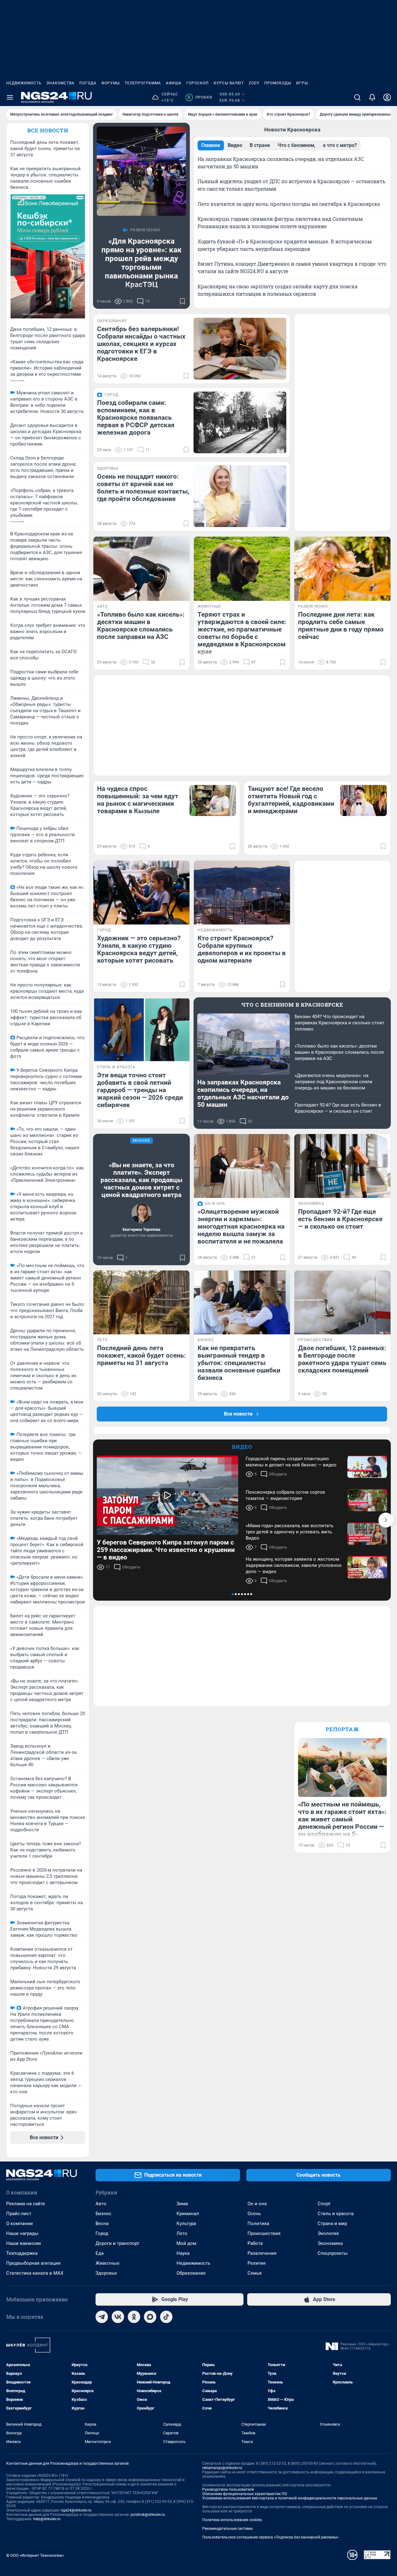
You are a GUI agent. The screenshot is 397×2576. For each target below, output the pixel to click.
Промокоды (278, 83)
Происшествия (264, 2233)
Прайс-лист (19, 2214)
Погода (88, 83)
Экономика (330, 2243)
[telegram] (102, 2317)
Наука (183, 2253)
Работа (255, 2243)
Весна (102, 2224)
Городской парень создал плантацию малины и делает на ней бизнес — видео (291, 1462)
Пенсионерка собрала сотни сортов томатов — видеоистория (285, 1495)
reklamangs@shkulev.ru (222, 2468)
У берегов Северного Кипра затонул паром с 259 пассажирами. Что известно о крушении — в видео (166, 1550)
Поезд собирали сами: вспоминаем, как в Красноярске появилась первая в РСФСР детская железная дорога (136, 418)
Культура (186, 2224)
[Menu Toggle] (10, 97)
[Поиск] (357, 97)
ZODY (254, 83)
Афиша (174, 83)
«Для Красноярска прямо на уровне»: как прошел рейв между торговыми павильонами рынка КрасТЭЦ (142, 263)
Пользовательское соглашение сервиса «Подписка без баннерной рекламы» (270, 2537)
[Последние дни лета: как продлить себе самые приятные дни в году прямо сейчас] (342, 569)
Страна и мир (332, 2224)
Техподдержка (22, 2253)
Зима (182, 2204)
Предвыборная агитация (33, 2263)
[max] (150, 2317)
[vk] (118, 2317)
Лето (182, 2233)
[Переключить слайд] (386, 1520)
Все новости (48, 130)
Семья (254, 2273)
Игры (302, 83)
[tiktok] (166, 2317)
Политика (258, 2224)
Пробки (200, 97)
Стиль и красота (336, 2214)
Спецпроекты (333, 2253)
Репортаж (342, 1729)
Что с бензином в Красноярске (292, 1005)
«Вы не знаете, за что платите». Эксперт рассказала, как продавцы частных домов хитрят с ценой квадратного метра (141, 1180)
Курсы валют (229, 83)
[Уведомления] (372, 97)
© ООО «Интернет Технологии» (35, 2555)
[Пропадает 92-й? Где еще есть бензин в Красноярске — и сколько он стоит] (342, 1166)
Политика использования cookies (232, 2520)
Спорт (324, 2204)
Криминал (188, 2214)
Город (102, 2233)
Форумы (111, 83)
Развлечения (262, 2253)
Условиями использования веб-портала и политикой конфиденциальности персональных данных (290, 2498)
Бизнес (103, 2214)
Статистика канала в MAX (35, 2273)
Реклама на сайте (26, 2204)
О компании (20, 2224)
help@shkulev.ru (47, 2519)
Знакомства (60, 83)
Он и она (257, 2204)
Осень (254, 2214)
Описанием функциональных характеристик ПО (245, 2494)
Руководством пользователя (228, 2490)
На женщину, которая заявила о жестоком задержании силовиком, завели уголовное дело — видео (294, 1565)
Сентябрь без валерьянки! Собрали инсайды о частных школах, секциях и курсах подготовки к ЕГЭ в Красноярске (141, 344)
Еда (100, 2253)
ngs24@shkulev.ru (76, 2510)
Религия (256, 2263)
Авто (101, 2204)
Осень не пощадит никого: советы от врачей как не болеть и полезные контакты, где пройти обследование (143, 488)
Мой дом (186, 2243)
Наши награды (22, 2233)
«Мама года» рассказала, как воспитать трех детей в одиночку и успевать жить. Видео (290, 1532)
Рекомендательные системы (227, 2529)
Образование (191, 2273)
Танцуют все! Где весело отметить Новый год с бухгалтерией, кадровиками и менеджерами (291, 800)
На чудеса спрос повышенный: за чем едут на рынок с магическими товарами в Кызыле (138, 800)
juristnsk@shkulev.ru (148, 2515)
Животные (107, 2263)
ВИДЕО (242, 1447)
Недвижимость (24, 83)
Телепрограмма (143, 83)
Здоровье (106, 2273)
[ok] (134, 2317)
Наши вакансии (24, 2243)
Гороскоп (198, 83)
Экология (328, 2233)
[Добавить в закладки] (182, 301)
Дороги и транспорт (117, 2243)
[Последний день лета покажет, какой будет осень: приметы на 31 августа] (141, 1303)
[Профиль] (387, 97)
